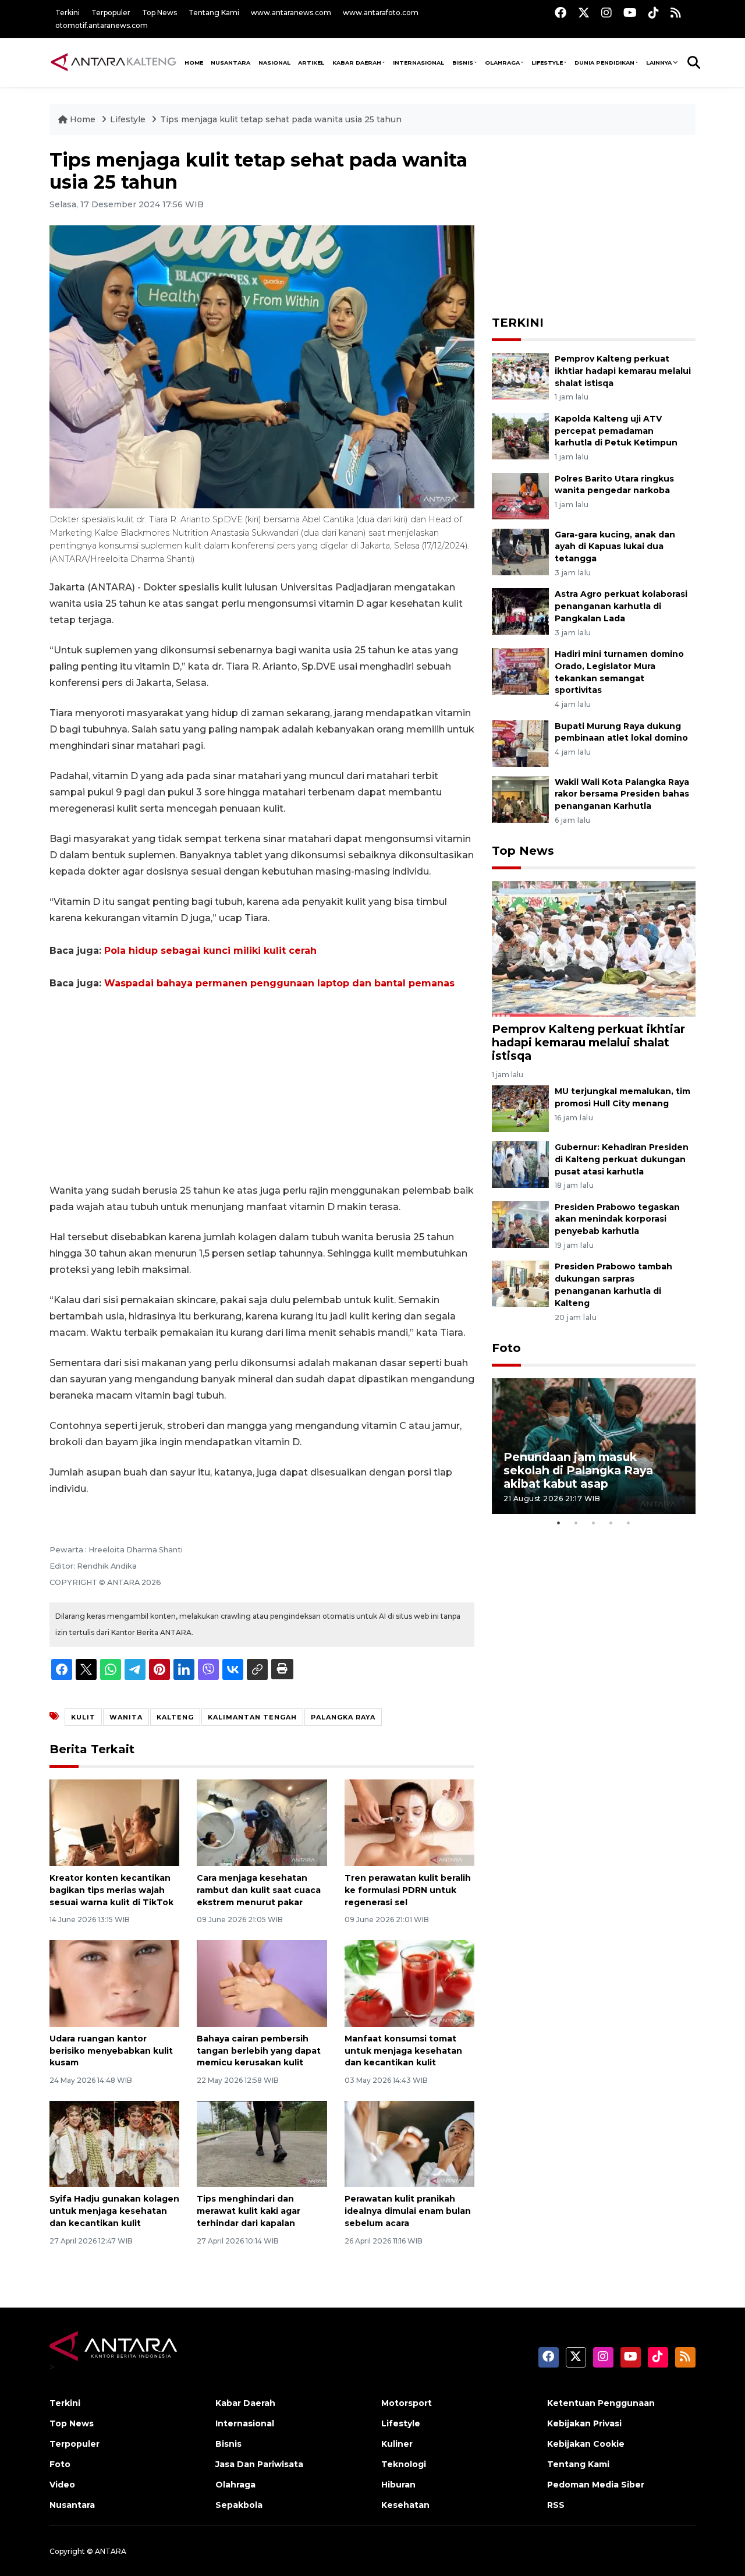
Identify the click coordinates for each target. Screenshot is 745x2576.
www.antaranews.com (291, 13)
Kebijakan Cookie (586, 2444)
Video (62, 2485)
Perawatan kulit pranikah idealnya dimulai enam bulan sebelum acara (408, 2211)
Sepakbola (239, 2505)
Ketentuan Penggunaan (601, 2403)
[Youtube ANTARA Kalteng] (630, 13)
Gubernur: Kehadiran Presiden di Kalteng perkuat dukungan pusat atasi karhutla (622, 1159)
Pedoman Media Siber (596, 2485)
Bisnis (463, 63)
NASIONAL (274, 63)
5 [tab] (629, 1523)
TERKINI (518, 323)
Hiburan (398, 2485)
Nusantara (72, 2505)
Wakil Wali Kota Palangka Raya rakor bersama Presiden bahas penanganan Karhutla (622, 794)
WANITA (126, 1717)
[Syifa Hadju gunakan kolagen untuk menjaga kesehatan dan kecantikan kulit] (114, 2143)
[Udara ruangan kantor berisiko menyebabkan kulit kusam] (114, 1983)
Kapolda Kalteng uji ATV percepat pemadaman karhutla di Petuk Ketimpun (616, 431)
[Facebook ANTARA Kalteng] (560, 13)
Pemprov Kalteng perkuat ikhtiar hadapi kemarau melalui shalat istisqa (623, 371)
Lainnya (659, 63)
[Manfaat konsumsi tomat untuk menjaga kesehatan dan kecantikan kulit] (409, 1983)
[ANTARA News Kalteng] (113, 62)
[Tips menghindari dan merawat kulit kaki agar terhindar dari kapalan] (262, 2143)
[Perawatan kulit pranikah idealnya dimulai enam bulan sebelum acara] (409, 2143)
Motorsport (407, 2403)
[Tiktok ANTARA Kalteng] (654, 13)
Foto (506, 1348)
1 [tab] (559, 1523)
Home (83, 119)
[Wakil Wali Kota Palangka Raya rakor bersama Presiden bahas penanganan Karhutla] (520, 799)
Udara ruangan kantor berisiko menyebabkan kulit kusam (111, 2051)
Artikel (311, 63)
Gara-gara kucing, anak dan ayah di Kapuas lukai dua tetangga (615, 547)
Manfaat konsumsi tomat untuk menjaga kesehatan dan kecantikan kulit (403, 2051)
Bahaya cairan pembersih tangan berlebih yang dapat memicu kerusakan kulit (259, 2051)
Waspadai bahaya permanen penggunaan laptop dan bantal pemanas (279, 983)
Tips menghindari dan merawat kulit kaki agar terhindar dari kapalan (249, 2211)
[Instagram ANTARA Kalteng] (606, 13)
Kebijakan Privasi (584, 2423)
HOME (194, 63)
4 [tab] (611, 1523)
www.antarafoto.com (381, 13)
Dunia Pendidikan (604, 63)
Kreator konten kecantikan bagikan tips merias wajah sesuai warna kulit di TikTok (111, 1890)
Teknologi (404, 2464)
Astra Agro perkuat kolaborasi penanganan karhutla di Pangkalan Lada (621, 606)
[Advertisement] (262, 1087)
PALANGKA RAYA (343, 1717)
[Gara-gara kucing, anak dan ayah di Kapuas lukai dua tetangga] (520, 551)
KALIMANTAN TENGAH (252, 1717)
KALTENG (175, 1717)
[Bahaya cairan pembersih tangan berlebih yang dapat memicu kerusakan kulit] (262, 1983)
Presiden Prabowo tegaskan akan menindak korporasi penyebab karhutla (617, 1219)
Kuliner (397, 2444)
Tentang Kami (214, 13)
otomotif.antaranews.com (102, 25)
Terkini (68, 13)
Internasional (418, 63)
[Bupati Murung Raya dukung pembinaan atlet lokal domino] (520, 743)
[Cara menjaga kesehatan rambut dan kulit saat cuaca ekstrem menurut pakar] (262, 1822)
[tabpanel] (594, 1446)
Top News (159, 13)
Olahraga (502, 63)
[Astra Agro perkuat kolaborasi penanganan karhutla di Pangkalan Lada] (520, 611)
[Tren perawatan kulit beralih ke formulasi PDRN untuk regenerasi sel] (409, 1822)
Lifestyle (547, 63)
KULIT (83, 1717)
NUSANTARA (230, 63)
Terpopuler (111, 13)
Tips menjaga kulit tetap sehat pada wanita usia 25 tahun (281, 119)
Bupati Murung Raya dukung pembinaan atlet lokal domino (621, 732)
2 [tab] (576, 1523)
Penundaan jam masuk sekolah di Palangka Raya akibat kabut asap (578, 1470)
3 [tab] (594, 1523)
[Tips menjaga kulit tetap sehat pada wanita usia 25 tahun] (594, 948)
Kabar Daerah (357, 63)
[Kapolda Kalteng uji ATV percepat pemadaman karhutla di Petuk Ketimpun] (520, 435)
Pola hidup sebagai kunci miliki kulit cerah (210, 951)
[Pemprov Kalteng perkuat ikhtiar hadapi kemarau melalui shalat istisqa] (520, 375)
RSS (556, 2505)
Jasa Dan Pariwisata (259, 2464)
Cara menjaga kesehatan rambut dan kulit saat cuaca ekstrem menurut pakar (259, 1890)
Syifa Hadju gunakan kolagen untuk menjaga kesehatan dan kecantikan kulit (114, 2211)
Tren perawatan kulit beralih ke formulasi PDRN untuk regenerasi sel (408, 1890)
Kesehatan (405, 2505)
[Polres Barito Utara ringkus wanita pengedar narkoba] (520, 495)
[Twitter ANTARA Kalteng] (584, 13)
